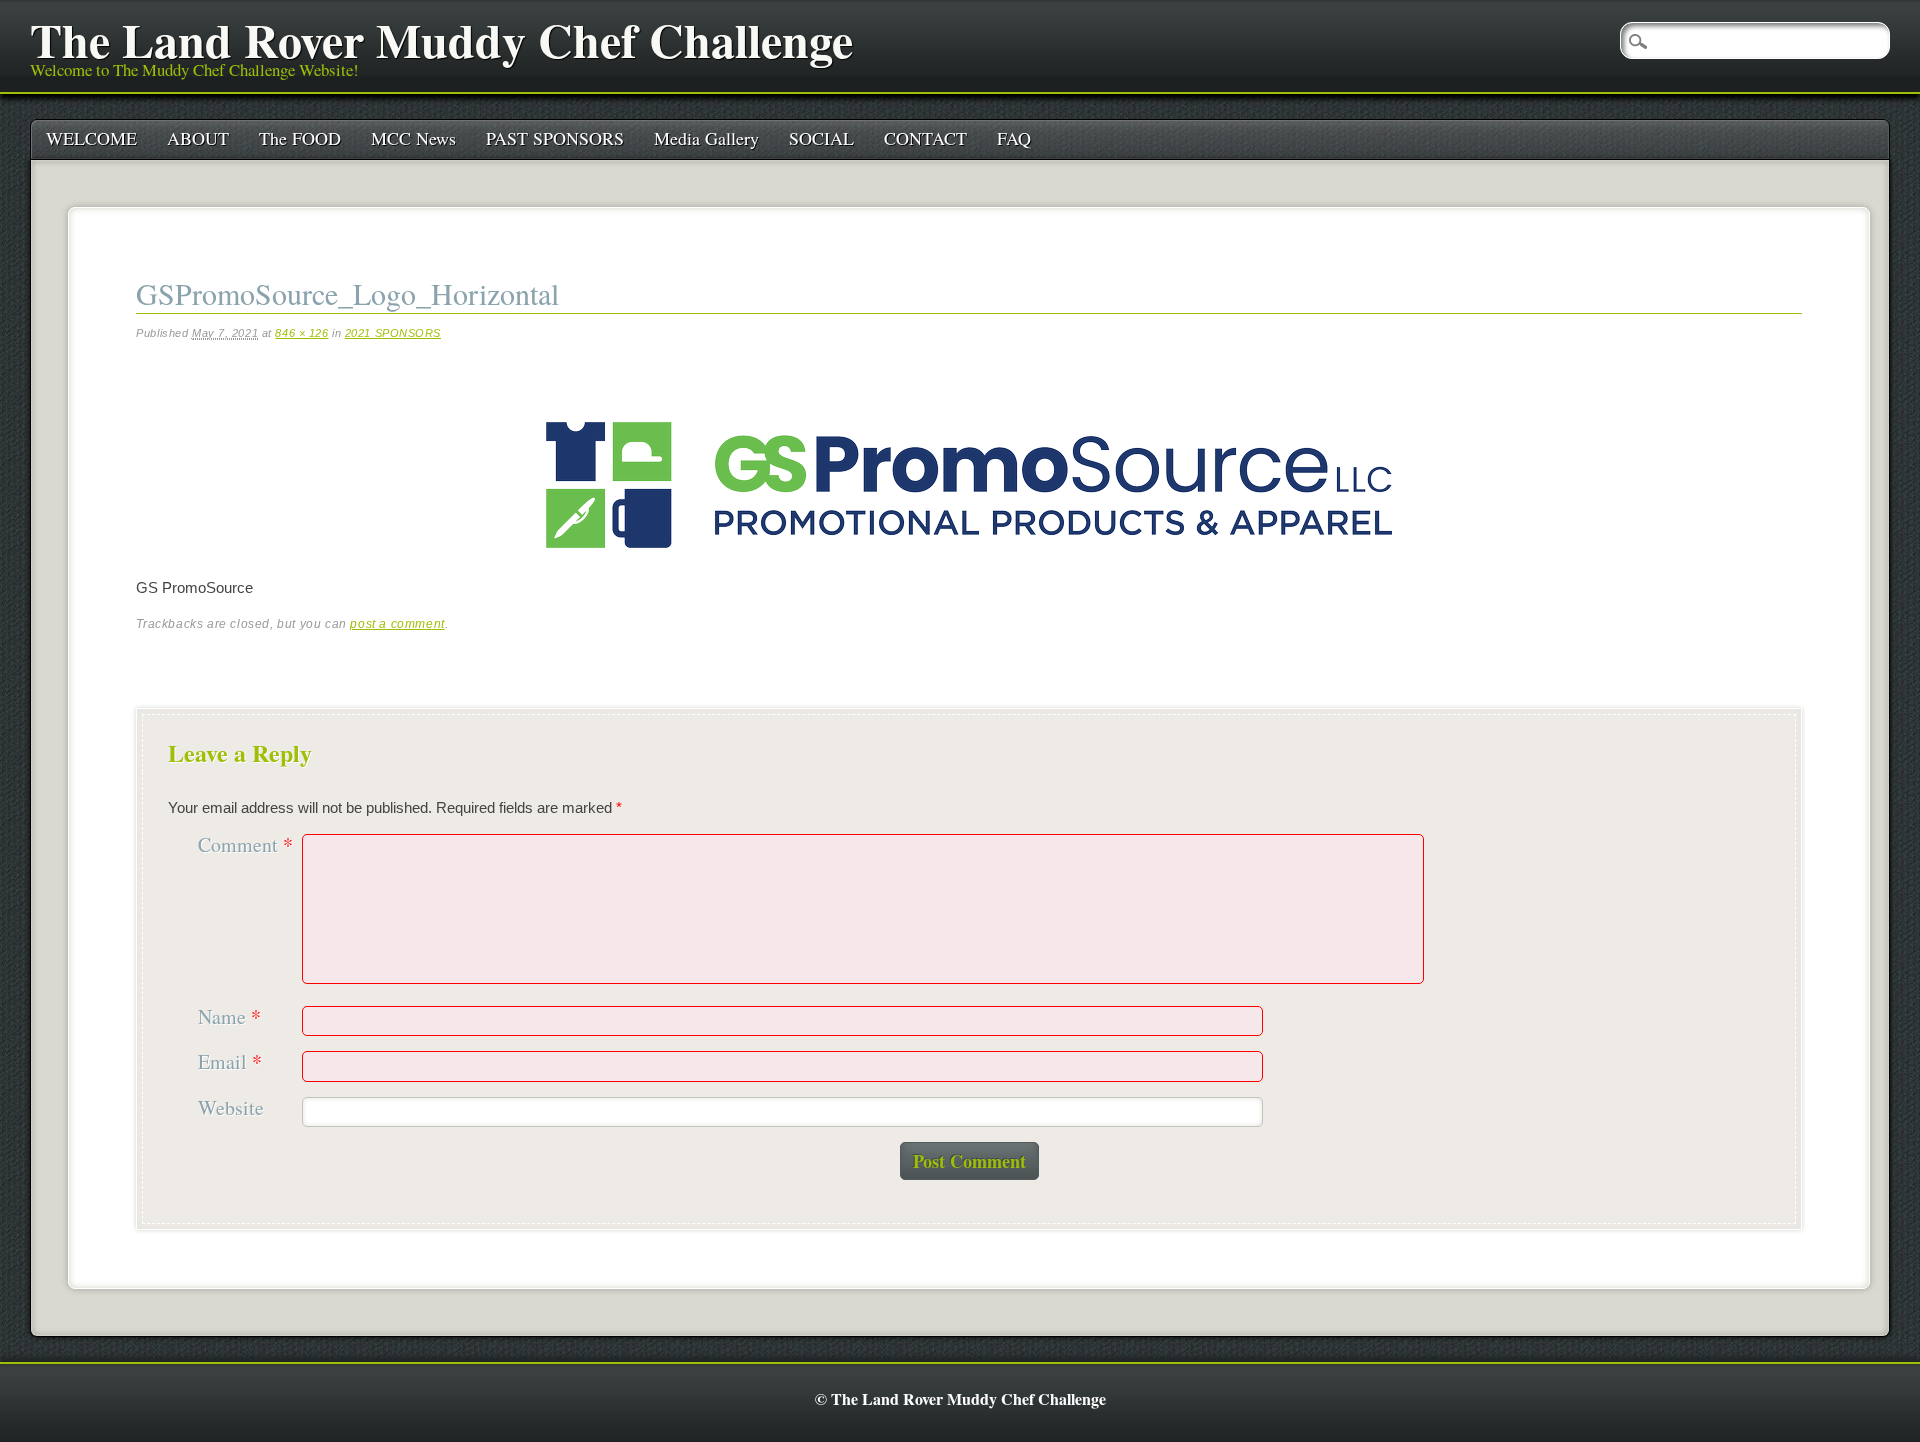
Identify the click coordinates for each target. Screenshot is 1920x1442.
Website (231, 1108)
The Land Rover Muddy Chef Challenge (441, 39)
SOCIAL (821, 138)
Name (229, 1017)
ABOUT (198, 138)
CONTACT (925, 138)
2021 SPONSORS (393, 333)
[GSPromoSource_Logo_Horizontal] (969, 564)
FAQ (1014, 138)
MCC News (413, 138)
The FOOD (300, 138)
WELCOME (91, 138)
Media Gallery (706, 138)
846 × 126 (301, 333)
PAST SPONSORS (555, 138)
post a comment (397, 624)
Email (230, 1062)
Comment (245, 845)
